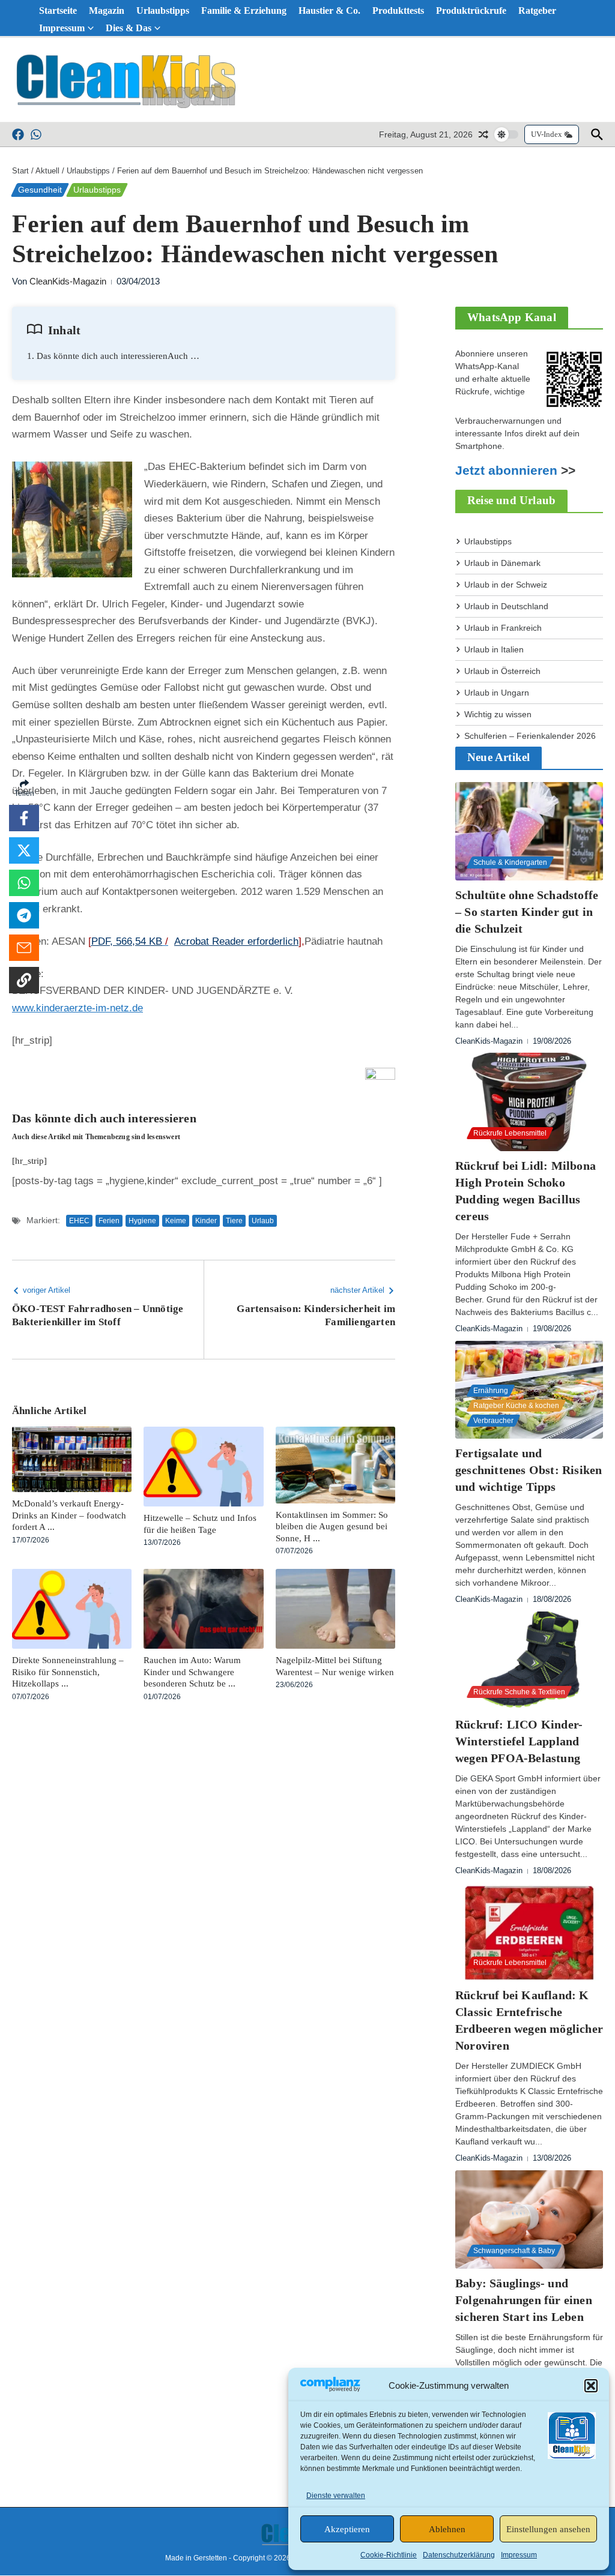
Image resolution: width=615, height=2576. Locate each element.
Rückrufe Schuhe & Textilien (519, 1692)
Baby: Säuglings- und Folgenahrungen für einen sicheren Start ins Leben (524, 2300)
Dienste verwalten (336, 2496)
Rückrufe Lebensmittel (510, 1133)
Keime (176, 1221)
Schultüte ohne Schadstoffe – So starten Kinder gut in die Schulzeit (527, 912)
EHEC (79, 1221)
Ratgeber (537, 11)
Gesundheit (40, 190)
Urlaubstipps (163, 11)
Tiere (234, 1221)
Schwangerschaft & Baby (514, 2251)
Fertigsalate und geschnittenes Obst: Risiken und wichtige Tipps (529, 1470)
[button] (591, 2386)
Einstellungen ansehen (548, 2529)
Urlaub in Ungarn (497, 693)
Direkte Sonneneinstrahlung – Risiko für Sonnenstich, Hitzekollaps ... (68, 1672)
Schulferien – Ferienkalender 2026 (530, 736)
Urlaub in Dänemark (502, 563)
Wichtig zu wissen (498, 714)
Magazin (107, 11)
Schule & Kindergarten (510, 862)
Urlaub (263, 1221)
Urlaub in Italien (494, 649)
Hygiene (142, 1221)
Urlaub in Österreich (502, 671)
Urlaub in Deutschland (506, 606)
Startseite (58, 11)
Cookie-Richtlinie (389, 2555)
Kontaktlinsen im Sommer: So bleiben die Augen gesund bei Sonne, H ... (332, 1527)
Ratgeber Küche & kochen (516, 1406)
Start (20, 171)
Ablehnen (447, 2529)
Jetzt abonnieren (506, 471)
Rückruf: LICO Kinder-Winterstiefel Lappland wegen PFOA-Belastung (519, 1741)
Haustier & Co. (329, 11)
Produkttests (398, 11)
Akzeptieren (347, 2529)
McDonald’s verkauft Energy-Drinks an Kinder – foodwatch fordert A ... (69, 1515)
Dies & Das (129, 28)
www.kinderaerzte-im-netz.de (77, 1008)
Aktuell (47, 171)
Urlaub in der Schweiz (506, 585)
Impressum (519, 2555)
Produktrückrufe (471, 11)
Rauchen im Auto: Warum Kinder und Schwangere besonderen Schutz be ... (192, 1672)
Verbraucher (493, 1421)
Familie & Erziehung (244, 11)
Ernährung (491, 1391)
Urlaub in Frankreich (503, 628)
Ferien (109, 1221)
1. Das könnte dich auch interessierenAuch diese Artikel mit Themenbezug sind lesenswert (113, 356)
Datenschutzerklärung (459, 2555)
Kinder (206, 1221)
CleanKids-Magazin (68, 281)
